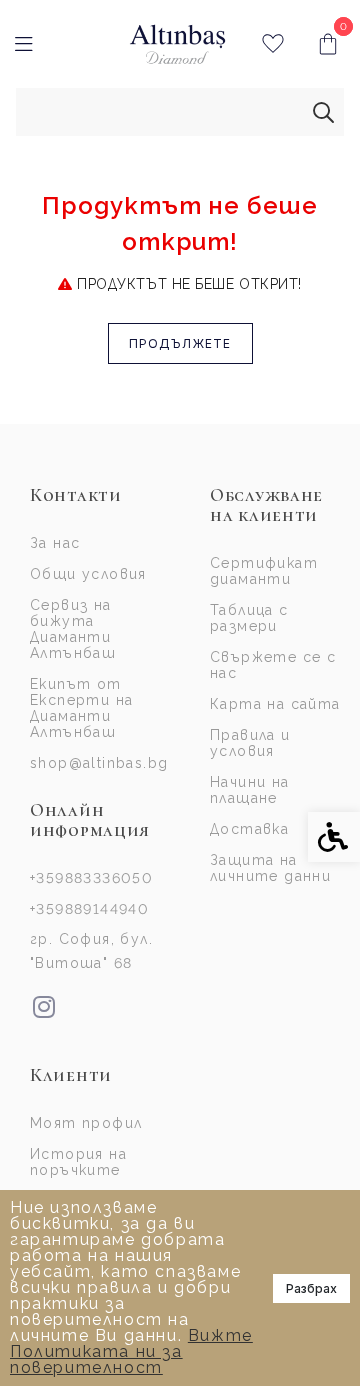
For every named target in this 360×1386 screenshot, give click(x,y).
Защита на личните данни (270, 868)
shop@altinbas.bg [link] (97, 763)
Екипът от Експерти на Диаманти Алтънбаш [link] (81, 708)
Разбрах (311, 1288)
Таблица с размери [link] (249, 618)
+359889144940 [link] (89, 909)
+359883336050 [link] (91, 878)
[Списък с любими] (272, 44)
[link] (177, 44)
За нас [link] (55, 543)
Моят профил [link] (86, 1123)
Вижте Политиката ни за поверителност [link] (131, 1351)
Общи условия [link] (88, 574)
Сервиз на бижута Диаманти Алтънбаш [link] (73, 629)
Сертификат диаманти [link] (264, 571)
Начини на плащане (250, 790)
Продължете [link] (180, 343)
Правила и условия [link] (250, 743)
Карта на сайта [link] (275, 704)
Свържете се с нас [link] (273, 665)
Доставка (249, 829)
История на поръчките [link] (78, 1162)
